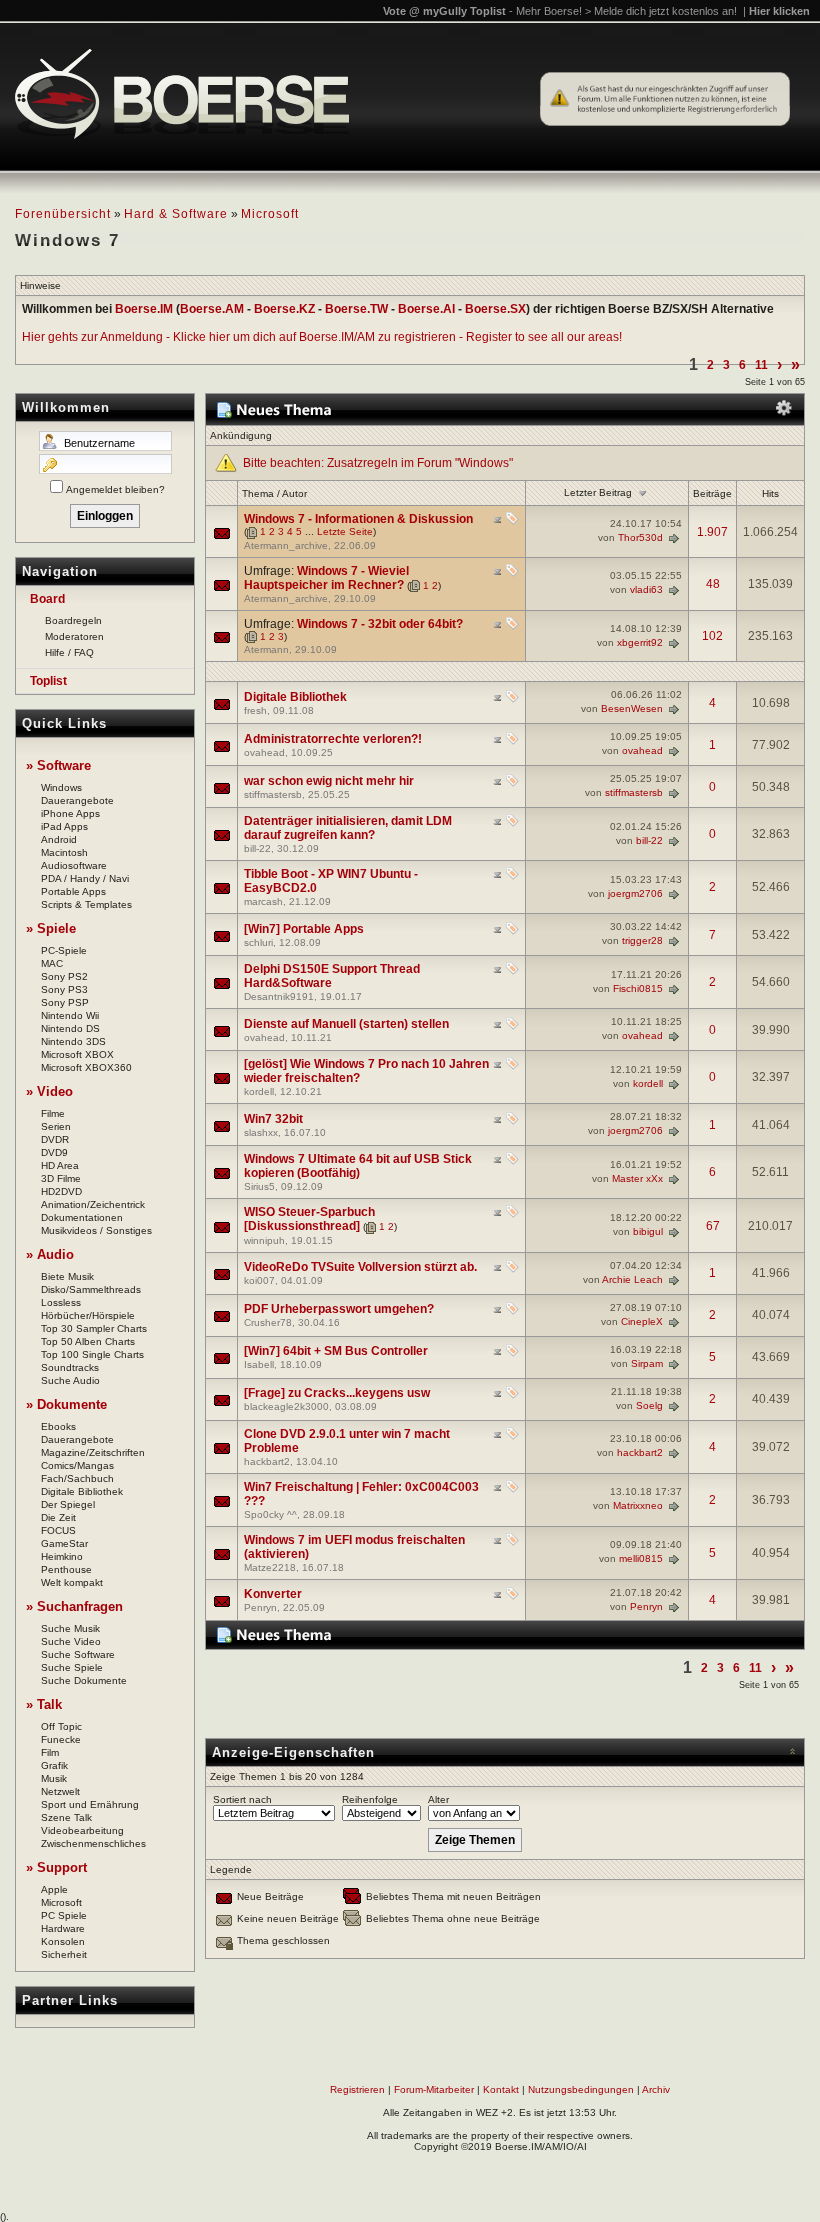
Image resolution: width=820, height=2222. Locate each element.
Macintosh (64, 852)
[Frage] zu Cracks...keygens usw (337, 1393)
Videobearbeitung (82, 1830)
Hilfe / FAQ (69, 652)
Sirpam (647, 1362)
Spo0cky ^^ (270, 1514)
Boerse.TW (356, 309)
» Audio (50, 1254)
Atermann (266, 649)
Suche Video (71, 1641)
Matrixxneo (638, 1505)
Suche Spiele (72, 1667)
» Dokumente (66, 1404)
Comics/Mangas (77, 1465)
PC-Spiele (64, 950)
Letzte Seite (345, 531)
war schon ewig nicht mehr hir (329, 781)
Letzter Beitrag (598, 492)
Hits (770, 493)
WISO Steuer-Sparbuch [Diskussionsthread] (309, 1219)
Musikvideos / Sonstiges (96, 1230)
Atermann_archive (286, 545)
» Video (49, 1091)
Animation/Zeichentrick (93, 1204)
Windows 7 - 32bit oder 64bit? (380, 624)
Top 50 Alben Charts (88, 1341)
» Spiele (51, 928)
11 (761, 365)
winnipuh (264, 1240)
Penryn (260, 1607)
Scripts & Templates (86, 904)
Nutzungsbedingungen (581, 2089)
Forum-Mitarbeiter (434, 2089)
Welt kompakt (72, 1582)
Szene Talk (66, 1817)
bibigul (648, 1231)
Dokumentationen (82, 1217)
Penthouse (66, 1569)
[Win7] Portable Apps (304, 929)
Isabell (259, 1364)
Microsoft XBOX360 (86, 1067)
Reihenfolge (370, 1799)
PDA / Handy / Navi (85, 878)
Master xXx (637, 1178)
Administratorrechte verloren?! (333, 739)
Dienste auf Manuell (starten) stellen (346, 1024)
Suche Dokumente (84, 1680)
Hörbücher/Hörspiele (88, 1315)
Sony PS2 (64, 976)
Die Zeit (58, 1517)
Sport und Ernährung (90, 1804)
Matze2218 (270, 1567)
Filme (53, 1113)
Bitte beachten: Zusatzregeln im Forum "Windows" (378, 463)
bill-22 (257, 848)
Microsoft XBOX (77, 1054)
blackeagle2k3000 (286, 1406)
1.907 (712, 532)
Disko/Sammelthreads (91, 1289)
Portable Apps (73, 891)
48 (713, 584)
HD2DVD (61, 1191)
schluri (258, 942)
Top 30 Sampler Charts (94, 1328)
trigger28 (642, 940)
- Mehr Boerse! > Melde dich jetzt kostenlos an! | (659, 11)
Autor (294, 493)
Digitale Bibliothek (82, 1491)
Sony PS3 (64, 989)
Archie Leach (632, 1278)
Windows (61, 787)
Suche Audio (70, 1380)
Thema (258, 493)
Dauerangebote (77, 800)
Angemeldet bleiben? (115, 489)
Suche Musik (70, 1628)
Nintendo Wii (70, 1015)
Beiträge (712, 493)
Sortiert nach (242, 1799)
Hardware (63, 1928)
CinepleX (642, 1320)
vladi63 (646, 589)
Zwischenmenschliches (93, 1843)
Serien (56, 1126)
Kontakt (501, 2089)
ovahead (264, 752)
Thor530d (640, 537)
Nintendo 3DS (73, 1041)
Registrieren (357, 2089)
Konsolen (63, 1941)
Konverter (273, 1594)
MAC (52, 963)
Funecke (61, 1739)
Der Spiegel (68, 1504)
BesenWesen (632, 708)
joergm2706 (635, 893)
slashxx (261, 1132)
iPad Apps (64, 826)
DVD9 (54, 1152)
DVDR (55, 1139)
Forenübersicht (63, 214)
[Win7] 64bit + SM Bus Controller (336, 1351)
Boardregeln (73, 620)
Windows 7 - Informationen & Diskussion (358, 519)
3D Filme (61, 1178)
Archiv (656, 2089)
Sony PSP (65, 1002)
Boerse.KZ (284, 309)
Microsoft (270, 214)
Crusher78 (268, 1322)
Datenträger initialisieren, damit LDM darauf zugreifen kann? (348, 828)
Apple (54, 1889)
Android (59, 839)
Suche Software (78, 1654)
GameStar (64, 1543)
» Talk (44, 1704)
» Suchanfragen (74, 1606)
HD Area (60, 1165)
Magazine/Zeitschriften (93, 1452)
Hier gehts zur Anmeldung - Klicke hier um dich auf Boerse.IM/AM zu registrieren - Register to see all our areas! (322, 337)
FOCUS (58, 1530)
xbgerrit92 (640, 641)
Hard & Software (176, 214)
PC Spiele (64, 1915)
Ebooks (58, 1426)
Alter (438, 1799)
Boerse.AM (212, 309)
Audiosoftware (74, 865)
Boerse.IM (144, 309)
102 (712, 636)
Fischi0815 (638, 988)
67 (713, 1226)
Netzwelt (60, 1791)
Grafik (54, 1765)
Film (50, 1752)
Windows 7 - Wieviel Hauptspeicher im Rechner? (326, 578)
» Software (58, 765)
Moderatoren (74, 636)
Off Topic (61, 1726)
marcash (263, 901)
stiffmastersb (273, 794)
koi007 (259, 1280)
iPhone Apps (70, 813)
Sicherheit (64, 1954)
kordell (259, 1091)
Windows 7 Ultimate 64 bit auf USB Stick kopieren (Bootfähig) (358, 1166)
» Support (56, 1867)
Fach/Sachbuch (77, 1478)
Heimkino (62, 1556)
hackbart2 (267, 1461)
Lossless (61, 1302)
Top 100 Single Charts (92, 1354)
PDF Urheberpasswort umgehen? (339, 1309)
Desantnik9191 (279, 996)
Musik (54, 1778)
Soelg (649, 1404)
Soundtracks (70, 1367)
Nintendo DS (70, 1028)
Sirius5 (259, 1186)
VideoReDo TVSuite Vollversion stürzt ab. (360, 1267)
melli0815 (641, 1558)
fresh (255, 710)
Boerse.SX (495, 309)
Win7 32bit (273, 1119)
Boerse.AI (426, 309)
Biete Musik (67, 1276)
